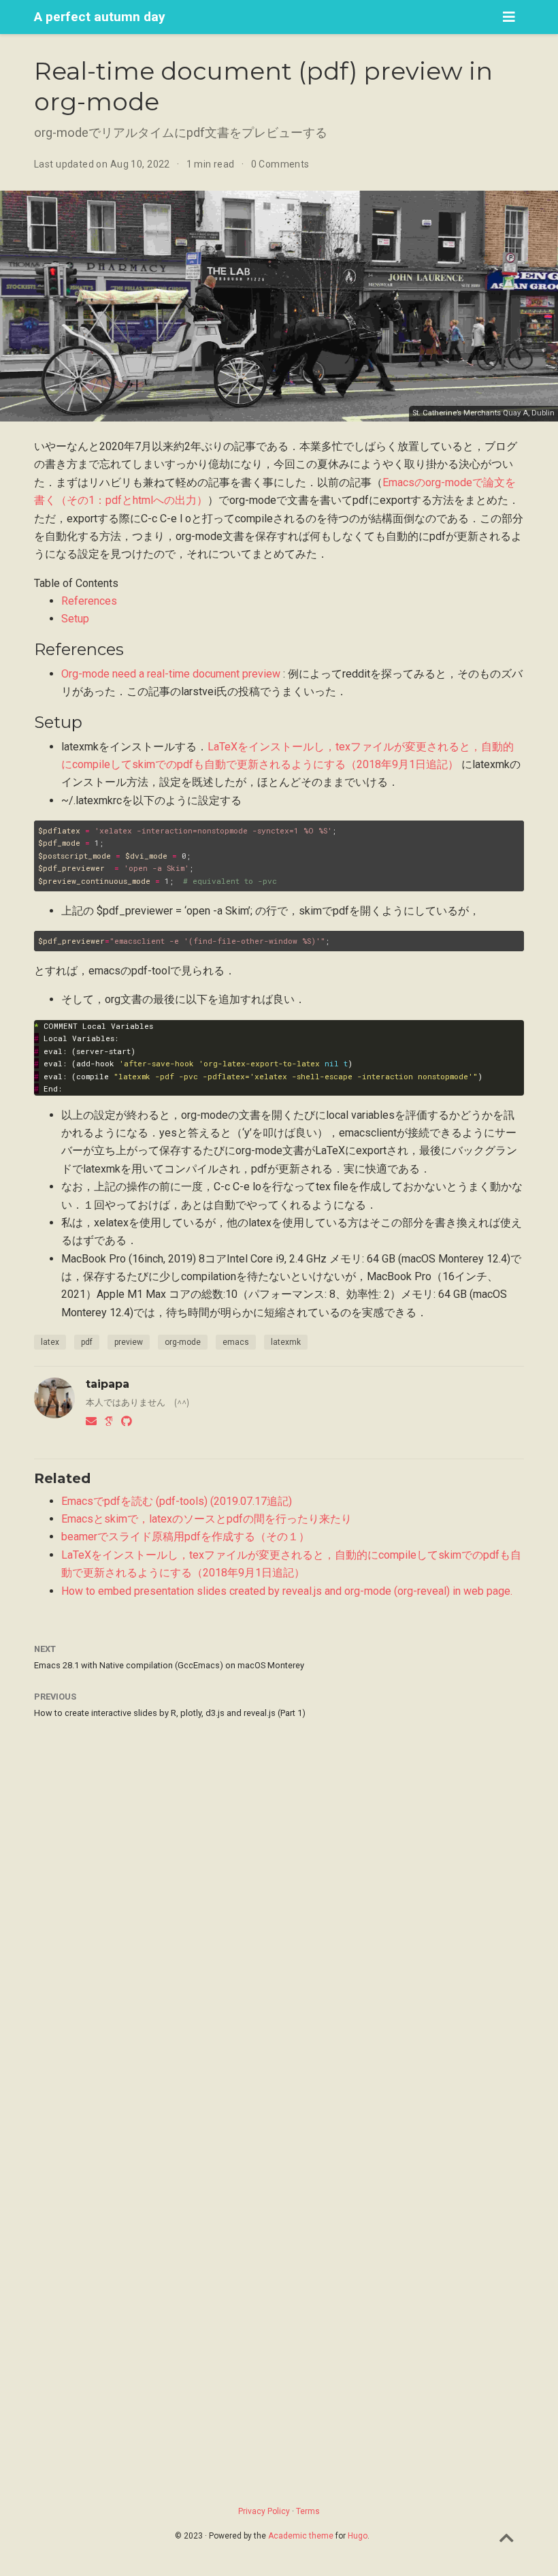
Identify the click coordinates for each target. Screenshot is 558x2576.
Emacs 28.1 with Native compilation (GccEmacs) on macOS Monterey (169, 1665)
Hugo (358, 2536)
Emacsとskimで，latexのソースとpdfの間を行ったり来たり (207, 1519)
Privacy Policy (264, 2511)
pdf (87, 1342)
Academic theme (301, 2536)
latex (50, 1342)
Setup (75, 619)
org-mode (183, 1342)
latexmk (286, 1342)
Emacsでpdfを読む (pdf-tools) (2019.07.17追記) (177, 1501)
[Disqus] (279, 1910)
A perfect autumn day (100, 17)
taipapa (108, 1384)
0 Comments (280, 164)
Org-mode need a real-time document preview (171, 674)
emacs (236, 1342)
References (89, 601)
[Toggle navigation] (509, 17)
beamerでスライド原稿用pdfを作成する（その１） (185, 1537)
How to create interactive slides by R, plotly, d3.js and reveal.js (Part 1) (170, 1713)
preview (129, 1342)
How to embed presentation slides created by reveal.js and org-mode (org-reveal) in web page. (287, 1591)
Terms (308, 2511)
